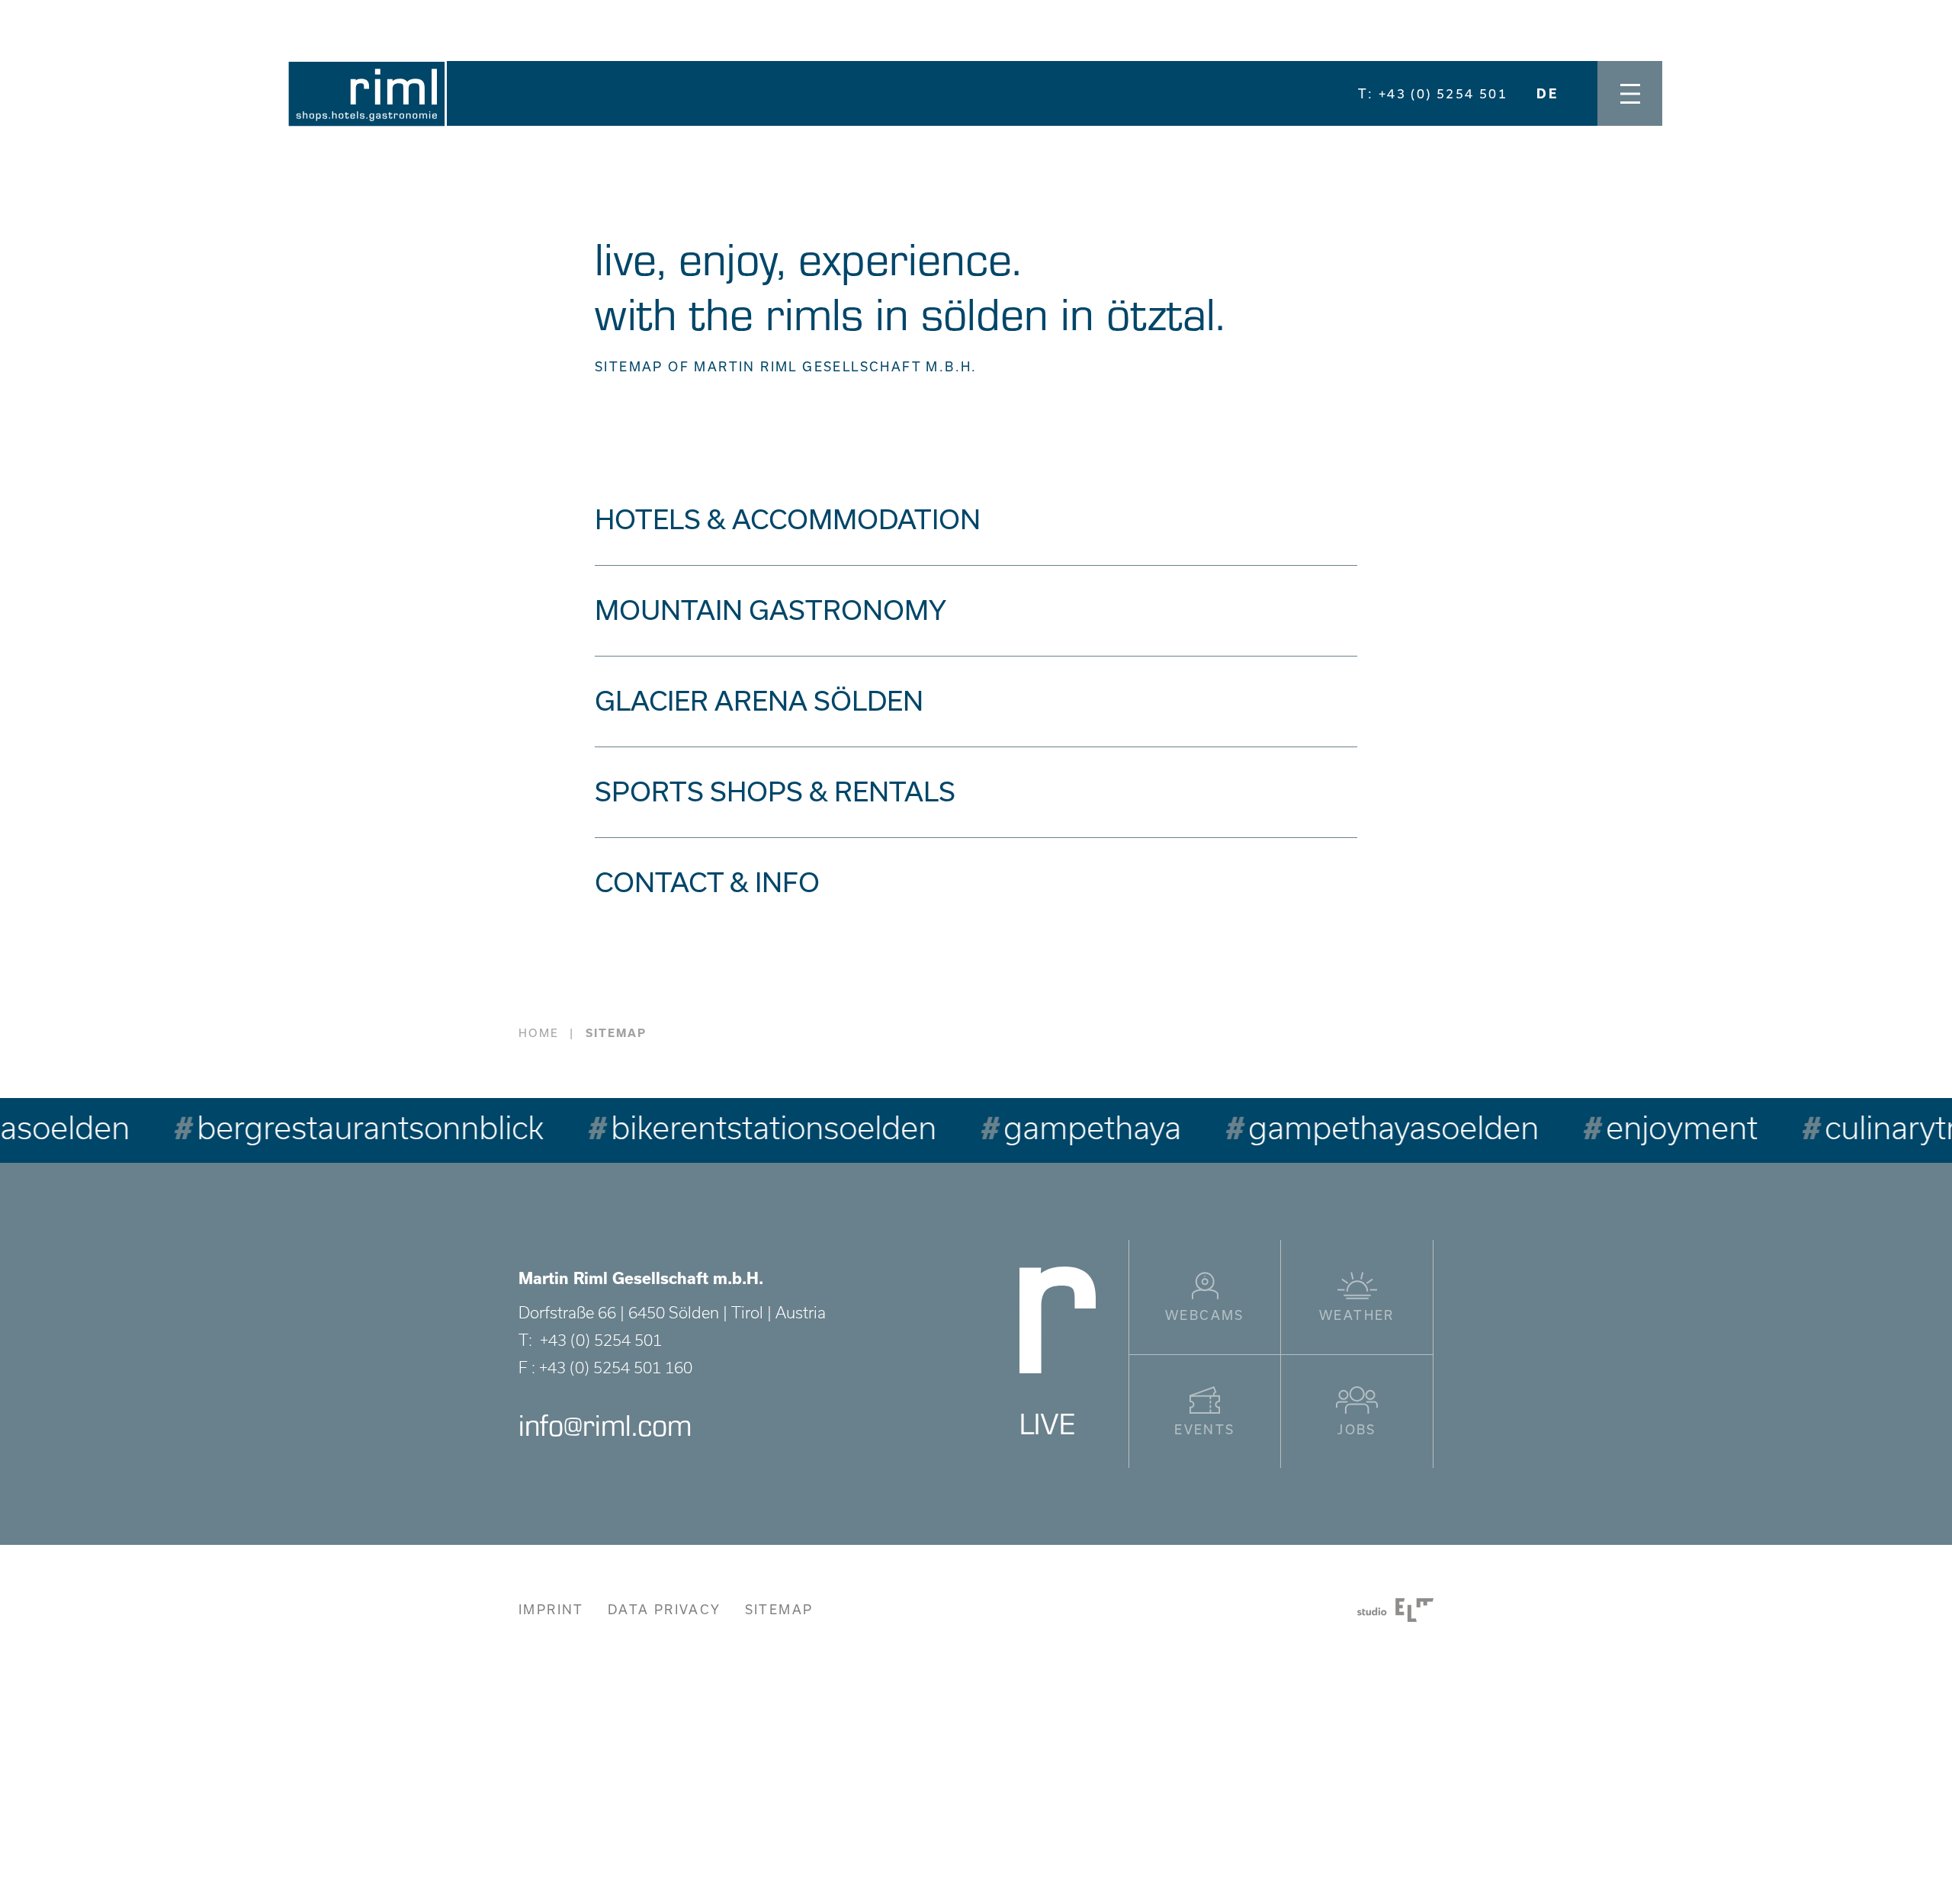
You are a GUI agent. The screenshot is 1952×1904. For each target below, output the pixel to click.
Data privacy (665, 1610)
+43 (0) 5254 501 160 (616, 1368)
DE (1547, 94)
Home (539, 1033)
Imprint (551, 1610)
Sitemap (779, 1610)
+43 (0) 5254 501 (601, 1340)
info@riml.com (605, 1424)
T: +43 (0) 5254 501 (1433, 94)
